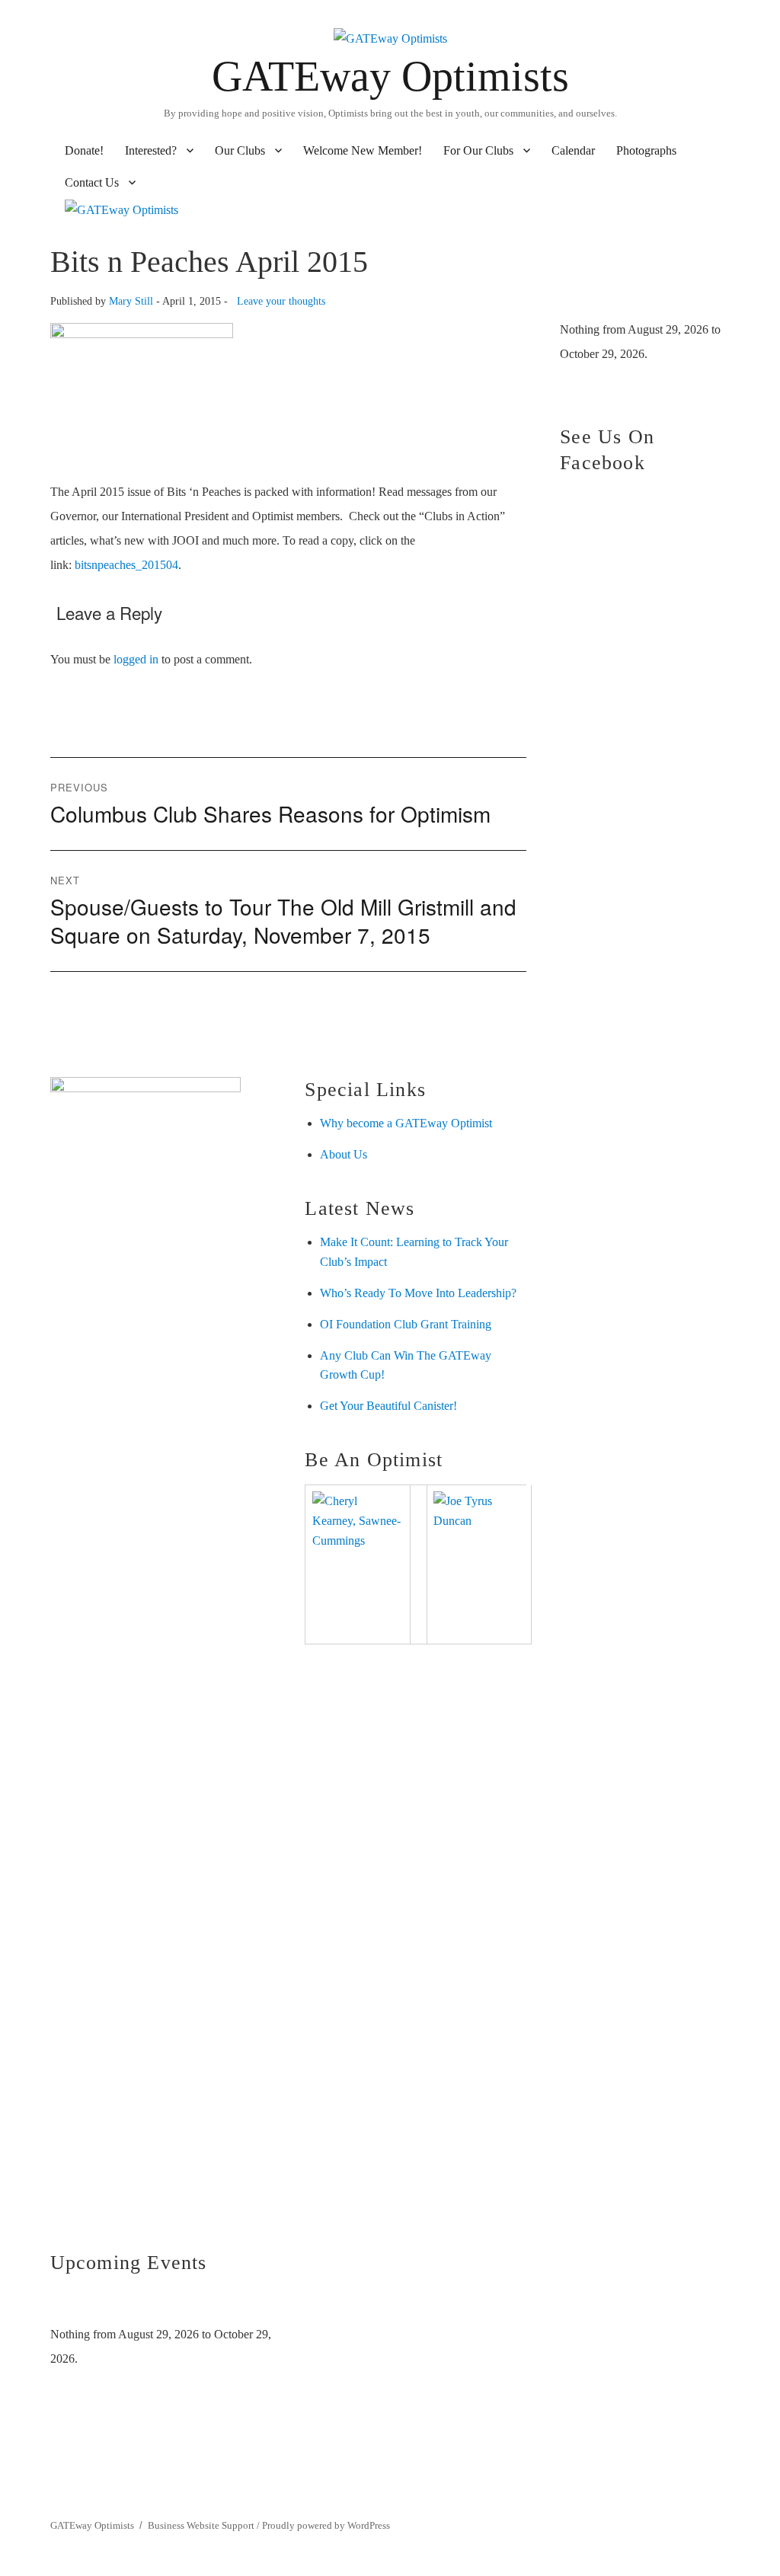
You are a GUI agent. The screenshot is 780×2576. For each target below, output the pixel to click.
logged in (136, 659)
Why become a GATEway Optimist (406, 1123)
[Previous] (72, 2305)
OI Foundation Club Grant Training (406, 1324)
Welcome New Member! (363, 150)
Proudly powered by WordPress (326, 2525)
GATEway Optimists (390, 76)
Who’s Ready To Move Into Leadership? (418, 1293)
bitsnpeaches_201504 (126, 565)
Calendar (573, 150)
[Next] (249, 2305)
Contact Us (92, 182)
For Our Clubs (478, 150)
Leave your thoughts (281, 301)
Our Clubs (240, 150)
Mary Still (131, 301)
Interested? (151, 150)
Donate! (84, 150)
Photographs (646, 150)
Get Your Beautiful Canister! (388, 1406)
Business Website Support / (205, 2525)
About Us (344, 1154)
